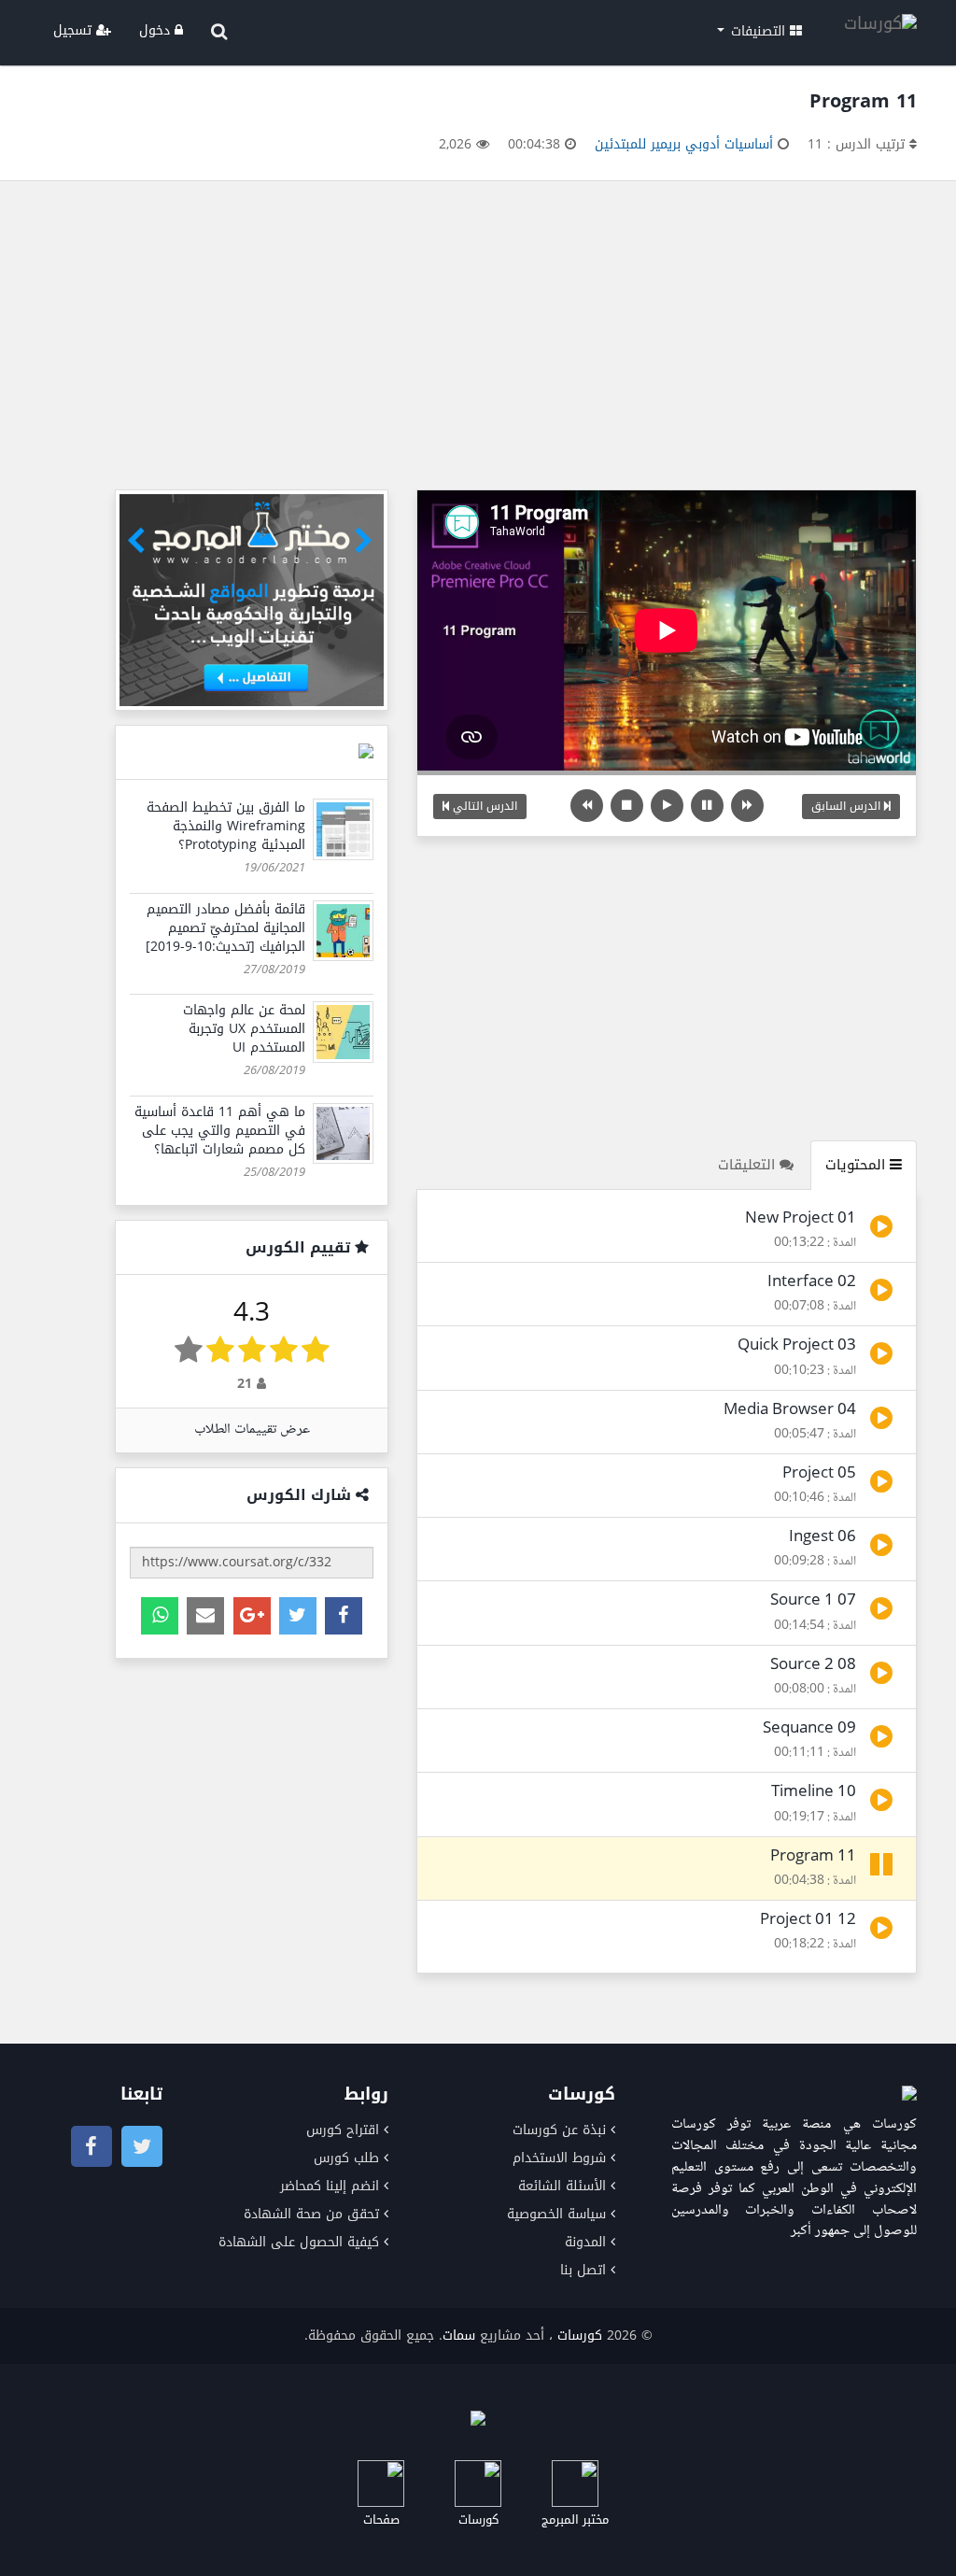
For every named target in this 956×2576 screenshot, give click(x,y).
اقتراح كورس (343, 2130)
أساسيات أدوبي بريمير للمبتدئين (684, 144)
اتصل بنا (583, 2270)
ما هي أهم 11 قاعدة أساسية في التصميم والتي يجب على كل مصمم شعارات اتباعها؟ (220, 1131)
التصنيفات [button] (758, 31)
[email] (205, 1616)
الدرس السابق (848, 806)
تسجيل (75, 30)
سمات (459, 2335)
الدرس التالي (483, 806)
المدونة (585, 2242)
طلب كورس (346, 2158)
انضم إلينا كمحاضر (330, 2186)
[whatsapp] (160, 1616)
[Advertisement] (478, 340)
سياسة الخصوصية (556, 2214)
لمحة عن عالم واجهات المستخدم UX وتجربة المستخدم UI (244, 1029)
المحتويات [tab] (858, 1165)
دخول (157, 30)
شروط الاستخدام (559, 2158)
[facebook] (344, 1616)
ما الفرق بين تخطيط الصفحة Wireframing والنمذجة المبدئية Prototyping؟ (226, 826)
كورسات (580, 2335)
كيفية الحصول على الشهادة (299, 2242)
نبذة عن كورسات (559, 2130)
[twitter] (298, 1616)
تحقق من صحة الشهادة (311, 2214)
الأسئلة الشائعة (562, 2186)
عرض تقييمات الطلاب (252, 1430)
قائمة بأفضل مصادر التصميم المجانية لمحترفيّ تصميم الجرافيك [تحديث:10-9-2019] (225, 928)
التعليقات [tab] (749, 1165)
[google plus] (252, 1616)
